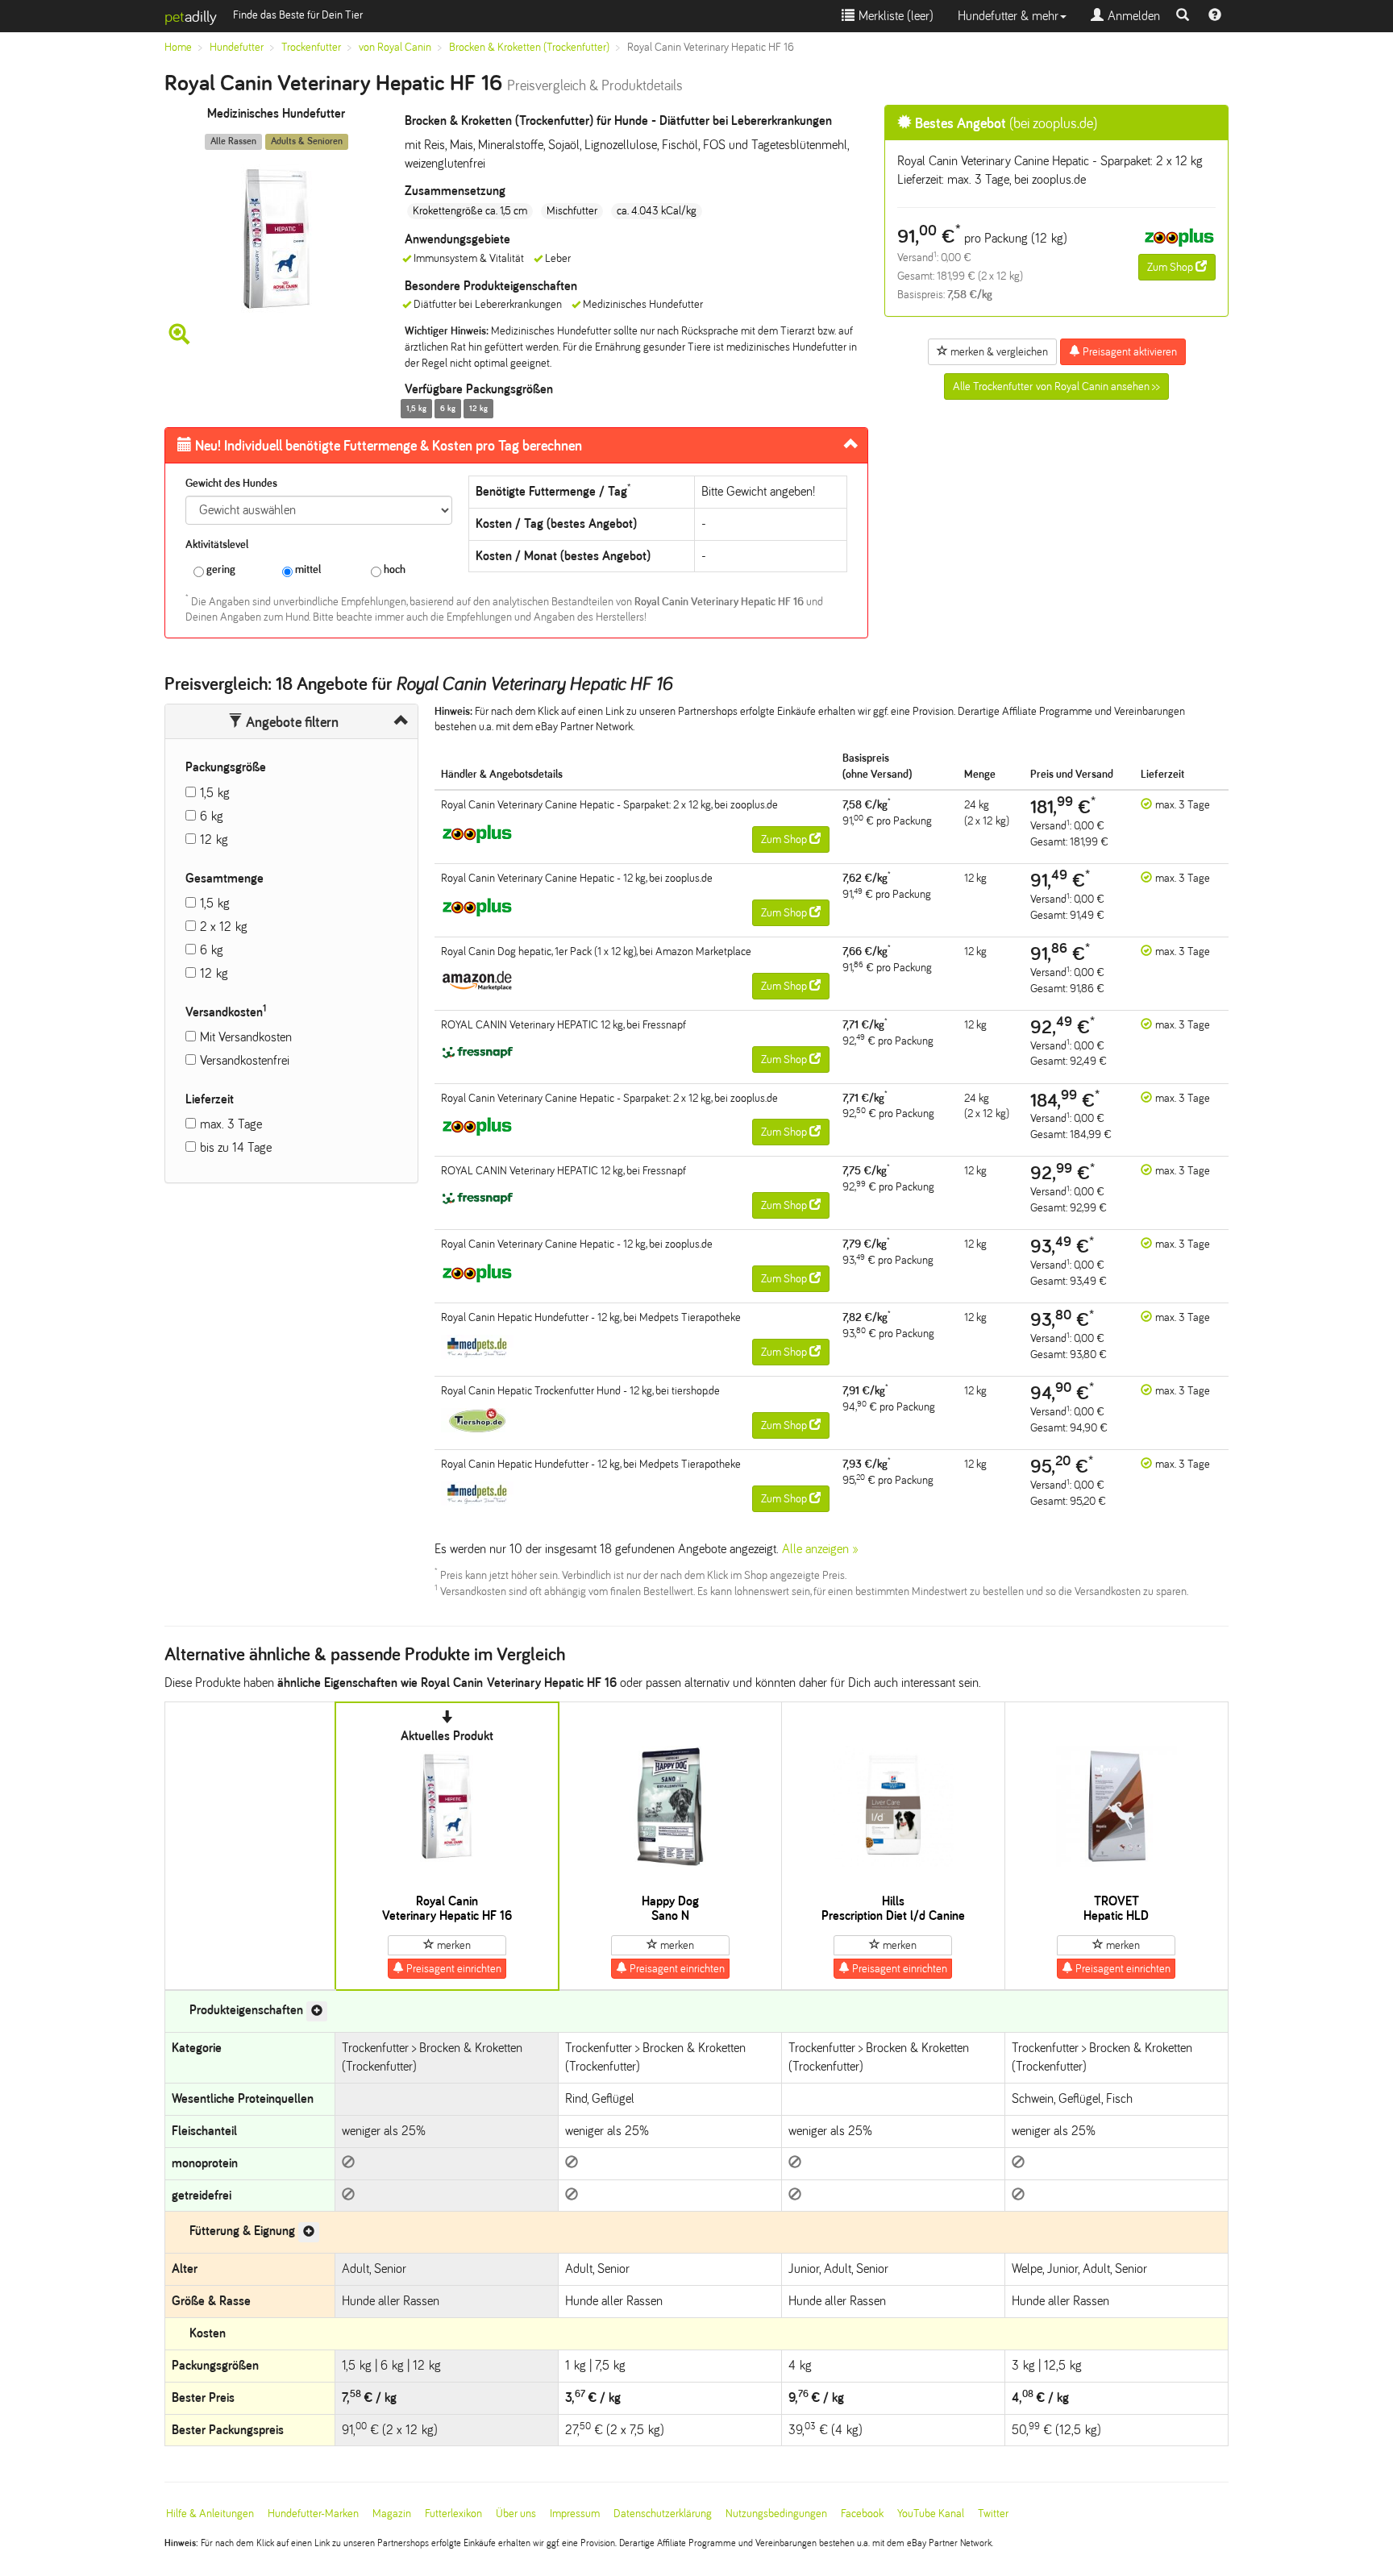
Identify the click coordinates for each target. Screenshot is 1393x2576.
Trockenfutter (311, 47)
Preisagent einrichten (453, 1969)
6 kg (212, 816)
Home (178, 47)
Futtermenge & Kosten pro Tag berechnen (389, 446)
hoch (393, 569)
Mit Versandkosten (246, 1037)
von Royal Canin (395, 47)
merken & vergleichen (998, 352)
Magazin (392, 2514)
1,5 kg (215, 793)
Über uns (516, 2514)
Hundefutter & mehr (1008, 16)
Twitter (993, 2514)
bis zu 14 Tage (236, 1147)
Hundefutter (237, 47)
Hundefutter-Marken (313, 2514)
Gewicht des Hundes (231, 483)
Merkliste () (894, 16)
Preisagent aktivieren (1129, 352)
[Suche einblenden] (1183, 16)
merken (453, 1945)
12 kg (214, 839)
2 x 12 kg (224, 927)
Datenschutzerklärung (663, 2514)
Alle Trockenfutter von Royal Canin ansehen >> (1056, 386)
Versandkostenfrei (245, 1060)
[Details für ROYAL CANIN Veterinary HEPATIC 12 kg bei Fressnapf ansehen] (477, 1053)
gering (220, 569)
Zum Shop (1171, 267)
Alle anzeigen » (820, 1549)
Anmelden (1132, 16)
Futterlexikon (453, 2514)
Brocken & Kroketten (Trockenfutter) (529, 47)
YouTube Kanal (931, 2514)
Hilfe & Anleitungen (210, 2514)
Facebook (862, 2514)
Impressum (575, 2514)
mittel (307, 569)
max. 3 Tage (231, 1124)
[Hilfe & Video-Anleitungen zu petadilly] (1215, 16)
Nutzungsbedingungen (776, 2514)
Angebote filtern (291, 722)
